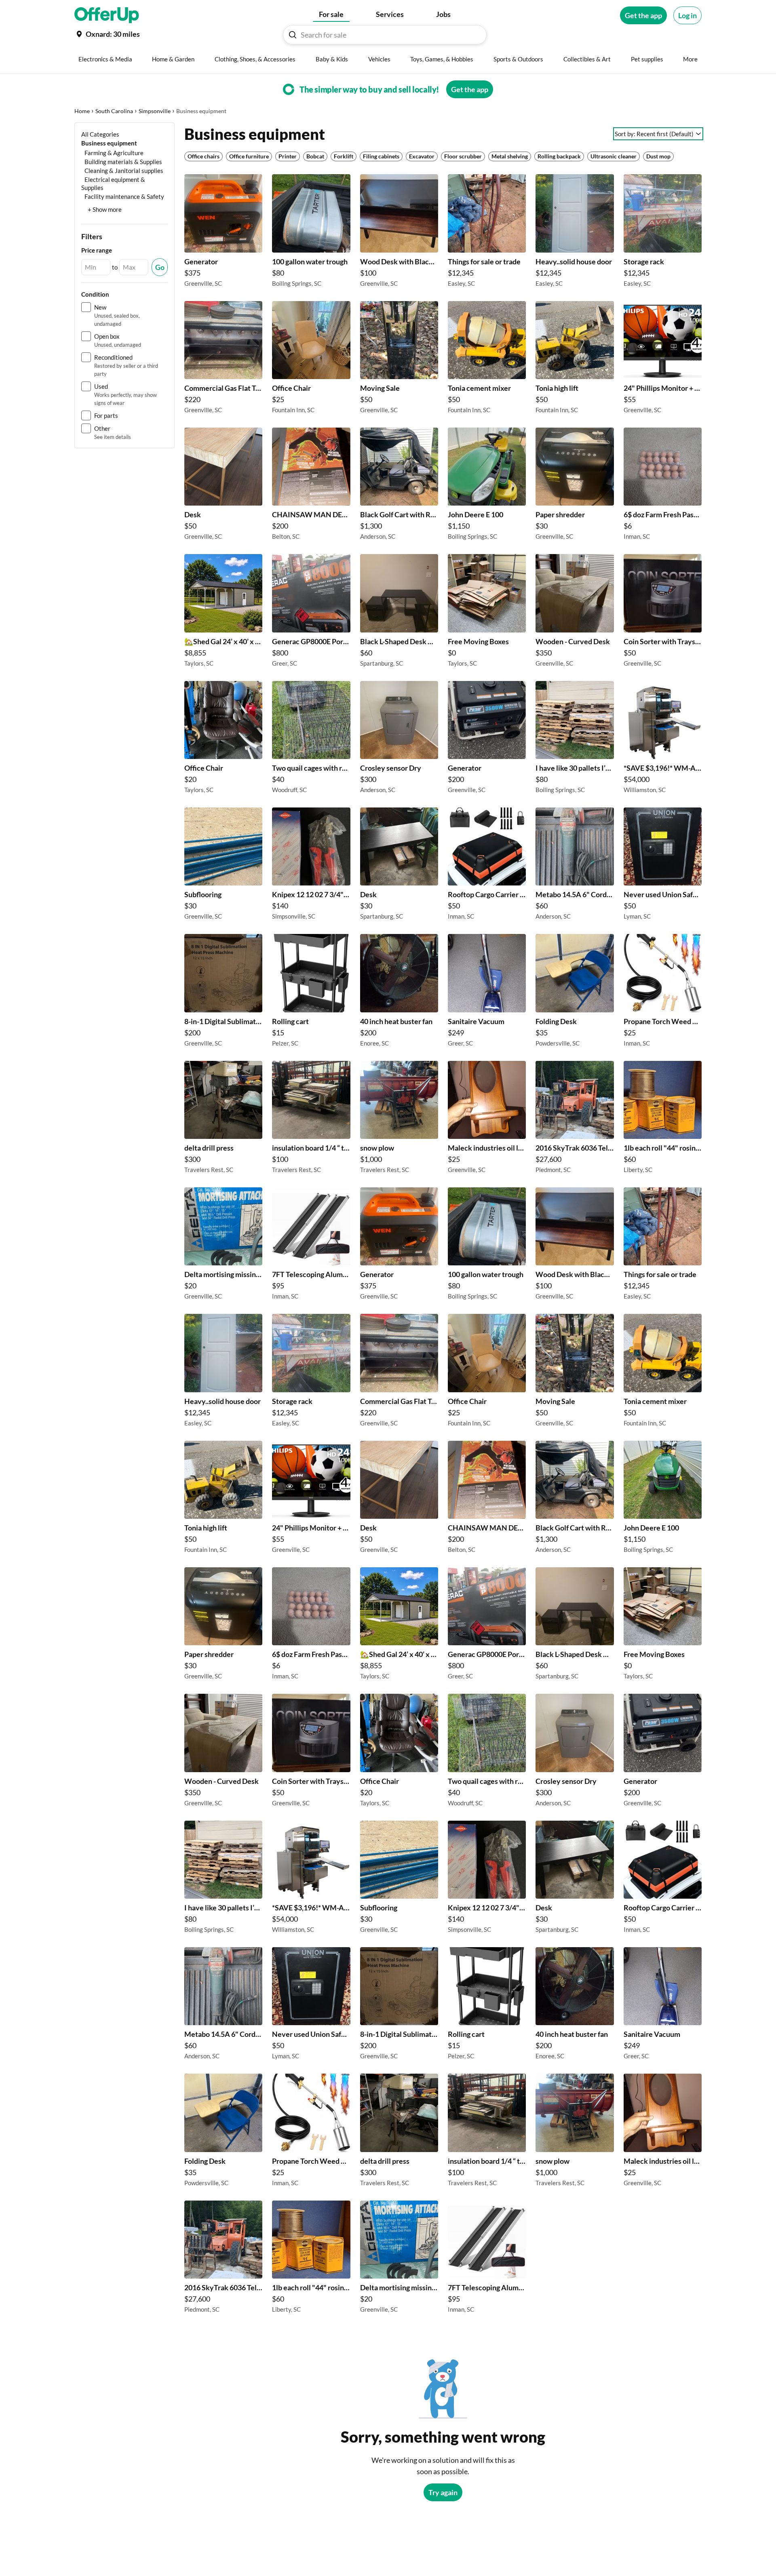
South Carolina (114, 111)
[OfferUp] (107, 15)
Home (82, 111)
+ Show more (105, 209)
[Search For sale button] (293, 35)
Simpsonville (155, 111)
